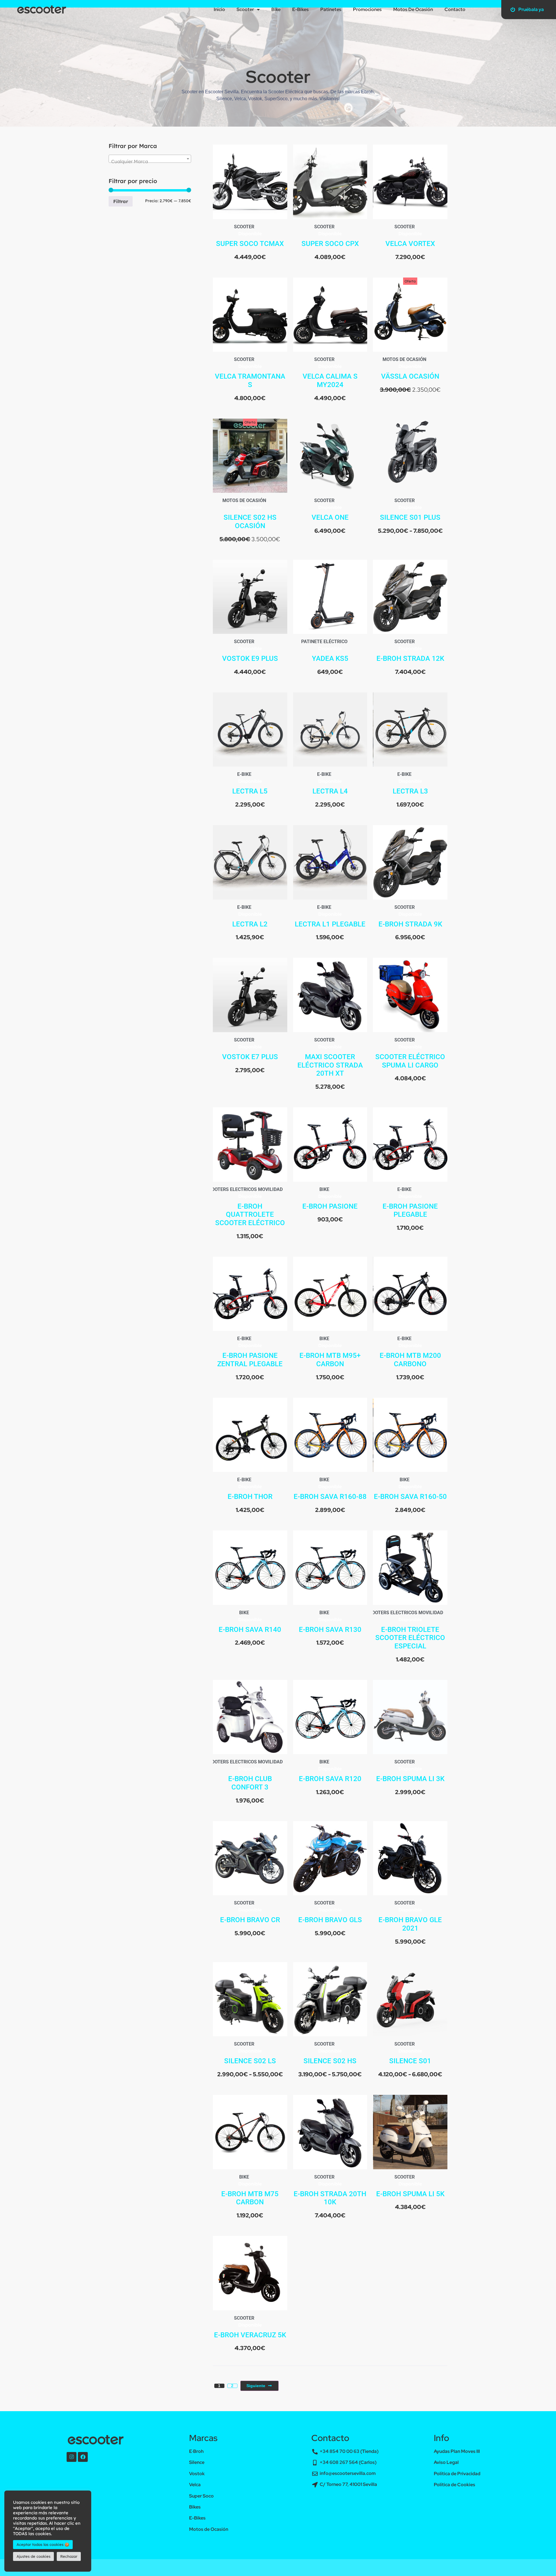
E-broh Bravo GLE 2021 (410, 1917)
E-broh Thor (250, 1489)
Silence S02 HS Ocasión (250, 514)
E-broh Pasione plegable (410, 1203)
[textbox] (150, 154)
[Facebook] (83, 2450)
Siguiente (256, 2378)
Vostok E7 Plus (250, 1050)
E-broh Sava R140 (250, 1622)
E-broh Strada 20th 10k (330, 2191)
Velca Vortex (410, 236)
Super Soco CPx (330, 236)
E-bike (244, 767)
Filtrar (121, 194)
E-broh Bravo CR (250, 1913)
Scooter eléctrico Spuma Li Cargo (410, 1054)
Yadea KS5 (330, 651)
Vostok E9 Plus (250, 651)
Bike (324, 1182)
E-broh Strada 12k (410, 651)
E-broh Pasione (330, 1199)
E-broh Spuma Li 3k (410, 1772)
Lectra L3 (410, 784)
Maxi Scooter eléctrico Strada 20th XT (330, 1058)
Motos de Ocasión (404, 352)
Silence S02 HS (330, 2054)
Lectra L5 (250, 784)
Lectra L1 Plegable (330, 917)
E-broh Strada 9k (410, 917)
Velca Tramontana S (250, 373)
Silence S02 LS (250, 2054)
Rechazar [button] (69, 2556)
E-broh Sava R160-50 (410, 1489)
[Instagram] (72, 2450)
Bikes (195, 2500)
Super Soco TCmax (250, 236)
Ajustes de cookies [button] (33, 2556)
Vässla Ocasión (410, 369)
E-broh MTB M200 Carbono (410, 1352)
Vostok (197, 2466)
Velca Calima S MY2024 (330, 373)
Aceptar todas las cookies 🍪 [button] (43, 2544)
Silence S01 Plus (410, 510)
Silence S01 (410, 2054)
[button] (278, 2572)
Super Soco (201, 2489)
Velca (195, 2477)
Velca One (330, 510)
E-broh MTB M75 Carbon (250, 2191)
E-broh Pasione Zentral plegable (250, 1352)
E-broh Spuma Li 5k (410, 2187)
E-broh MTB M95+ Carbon (330, 1352)
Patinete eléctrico (324, 634)
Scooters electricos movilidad (244, 1182)
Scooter (244, 219)
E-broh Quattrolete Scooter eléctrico (250, 1207)
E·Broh (196, 2444)
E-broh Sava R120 (330, 1772)
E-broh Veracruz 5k (250, 2328)
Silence (197, 2455)
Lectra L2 (250, 917)
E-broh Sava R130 (330, 1622)
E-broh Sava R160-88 (330, 1489)
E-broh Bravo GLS (330, 1913)
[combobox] (150, 152)
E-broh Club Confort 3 (250, 1776)
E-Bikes (197, 2511)
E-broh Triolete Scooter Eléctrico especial (410, 1631)
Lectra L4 (330, 784)
